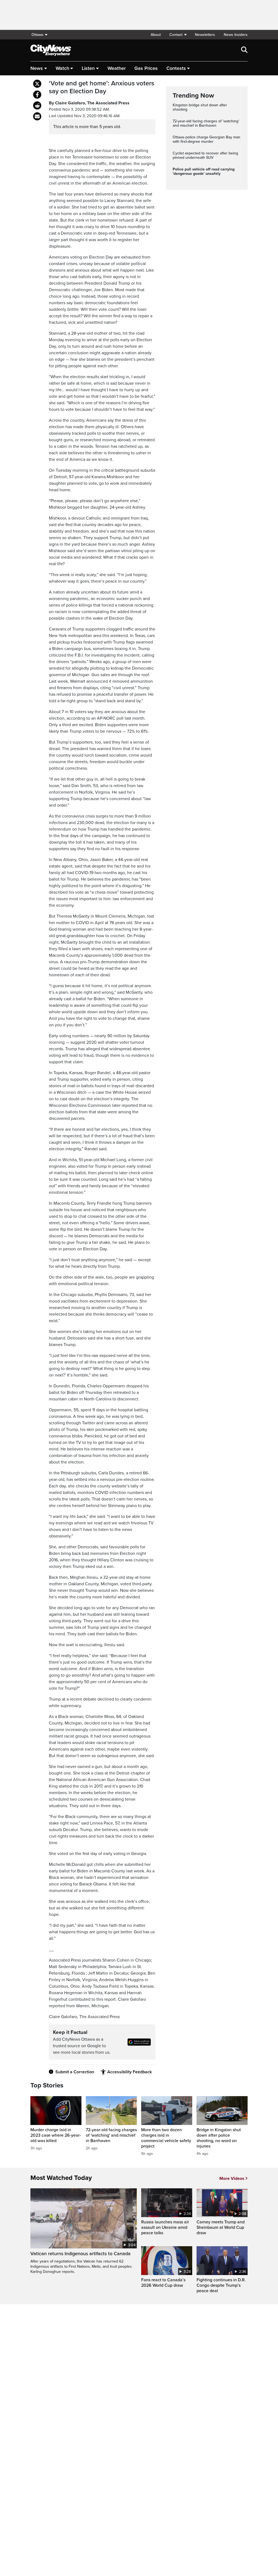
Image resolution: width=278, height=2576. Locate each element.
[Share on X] (37, 84)
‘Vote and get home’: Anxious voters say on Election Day (102, 87)
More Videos (232, 2179)
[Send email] (37, 116)
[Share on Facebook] (37, 95)
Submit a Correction (75, 2072)
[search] (244, 50)
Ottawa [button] (37, 35)
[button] (178, 35)
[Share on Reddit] (37, 105)
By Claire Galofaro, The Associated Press (89, 103)
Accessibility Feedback (129, 2072)
